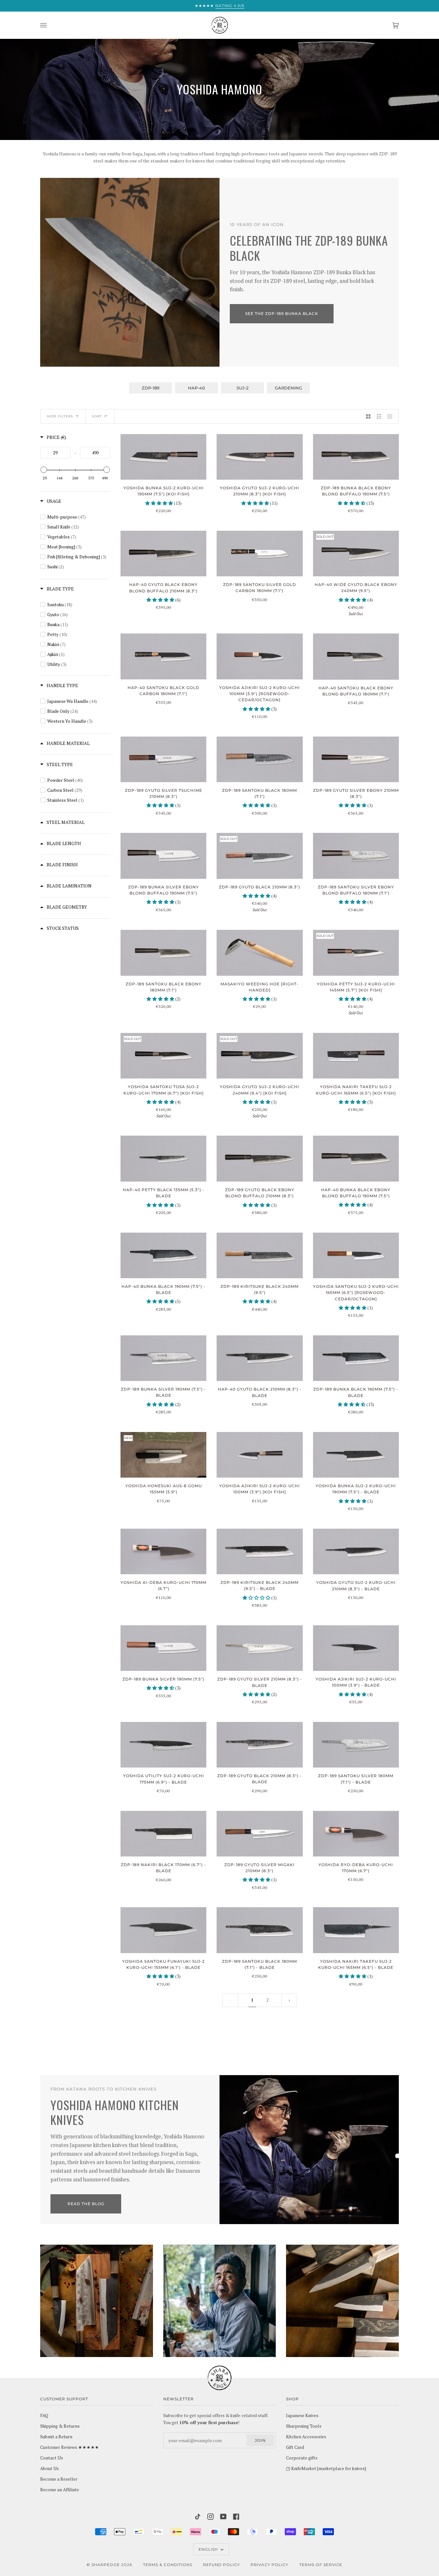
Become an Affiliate (60, 2490)
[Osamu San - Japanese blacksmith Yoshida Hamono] (220, 2301)
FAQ (44, 2415)
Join (260, 2440)
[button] (160, 503)
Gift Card (295, 2447)
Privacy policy (269, 2565)
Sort (97, 416)
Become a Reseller (59, 2479)
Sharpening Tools (304, 2426)
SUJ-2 (242, 388)
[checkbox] (79, 517)
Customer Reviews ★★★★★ (70, 2447)
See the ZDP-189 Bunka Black (282, 314)
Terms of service (321, 2565)
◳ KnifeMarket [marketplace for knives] (326, 2468)
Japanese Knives (302, 2415)
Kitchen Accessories (306, 2437)
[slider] (44, 470)
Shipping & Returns (60, 2426)
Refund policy (221, 2565)
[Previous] (289, 2000)
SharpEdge (106, 2565)
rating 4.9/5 (230, 6)
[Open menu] (50, 25)
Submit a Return (56, 2437)
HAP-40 (197, 388)
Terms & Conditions (168, 2565)
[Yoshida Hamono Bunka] (130, 272)
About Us (49, 2468)
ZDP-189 (151, 388)
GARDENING (288, 388)
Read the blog (86, 2204)
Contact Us (52, 2458)
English (209, 2549)
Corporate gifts (302, 2458)
